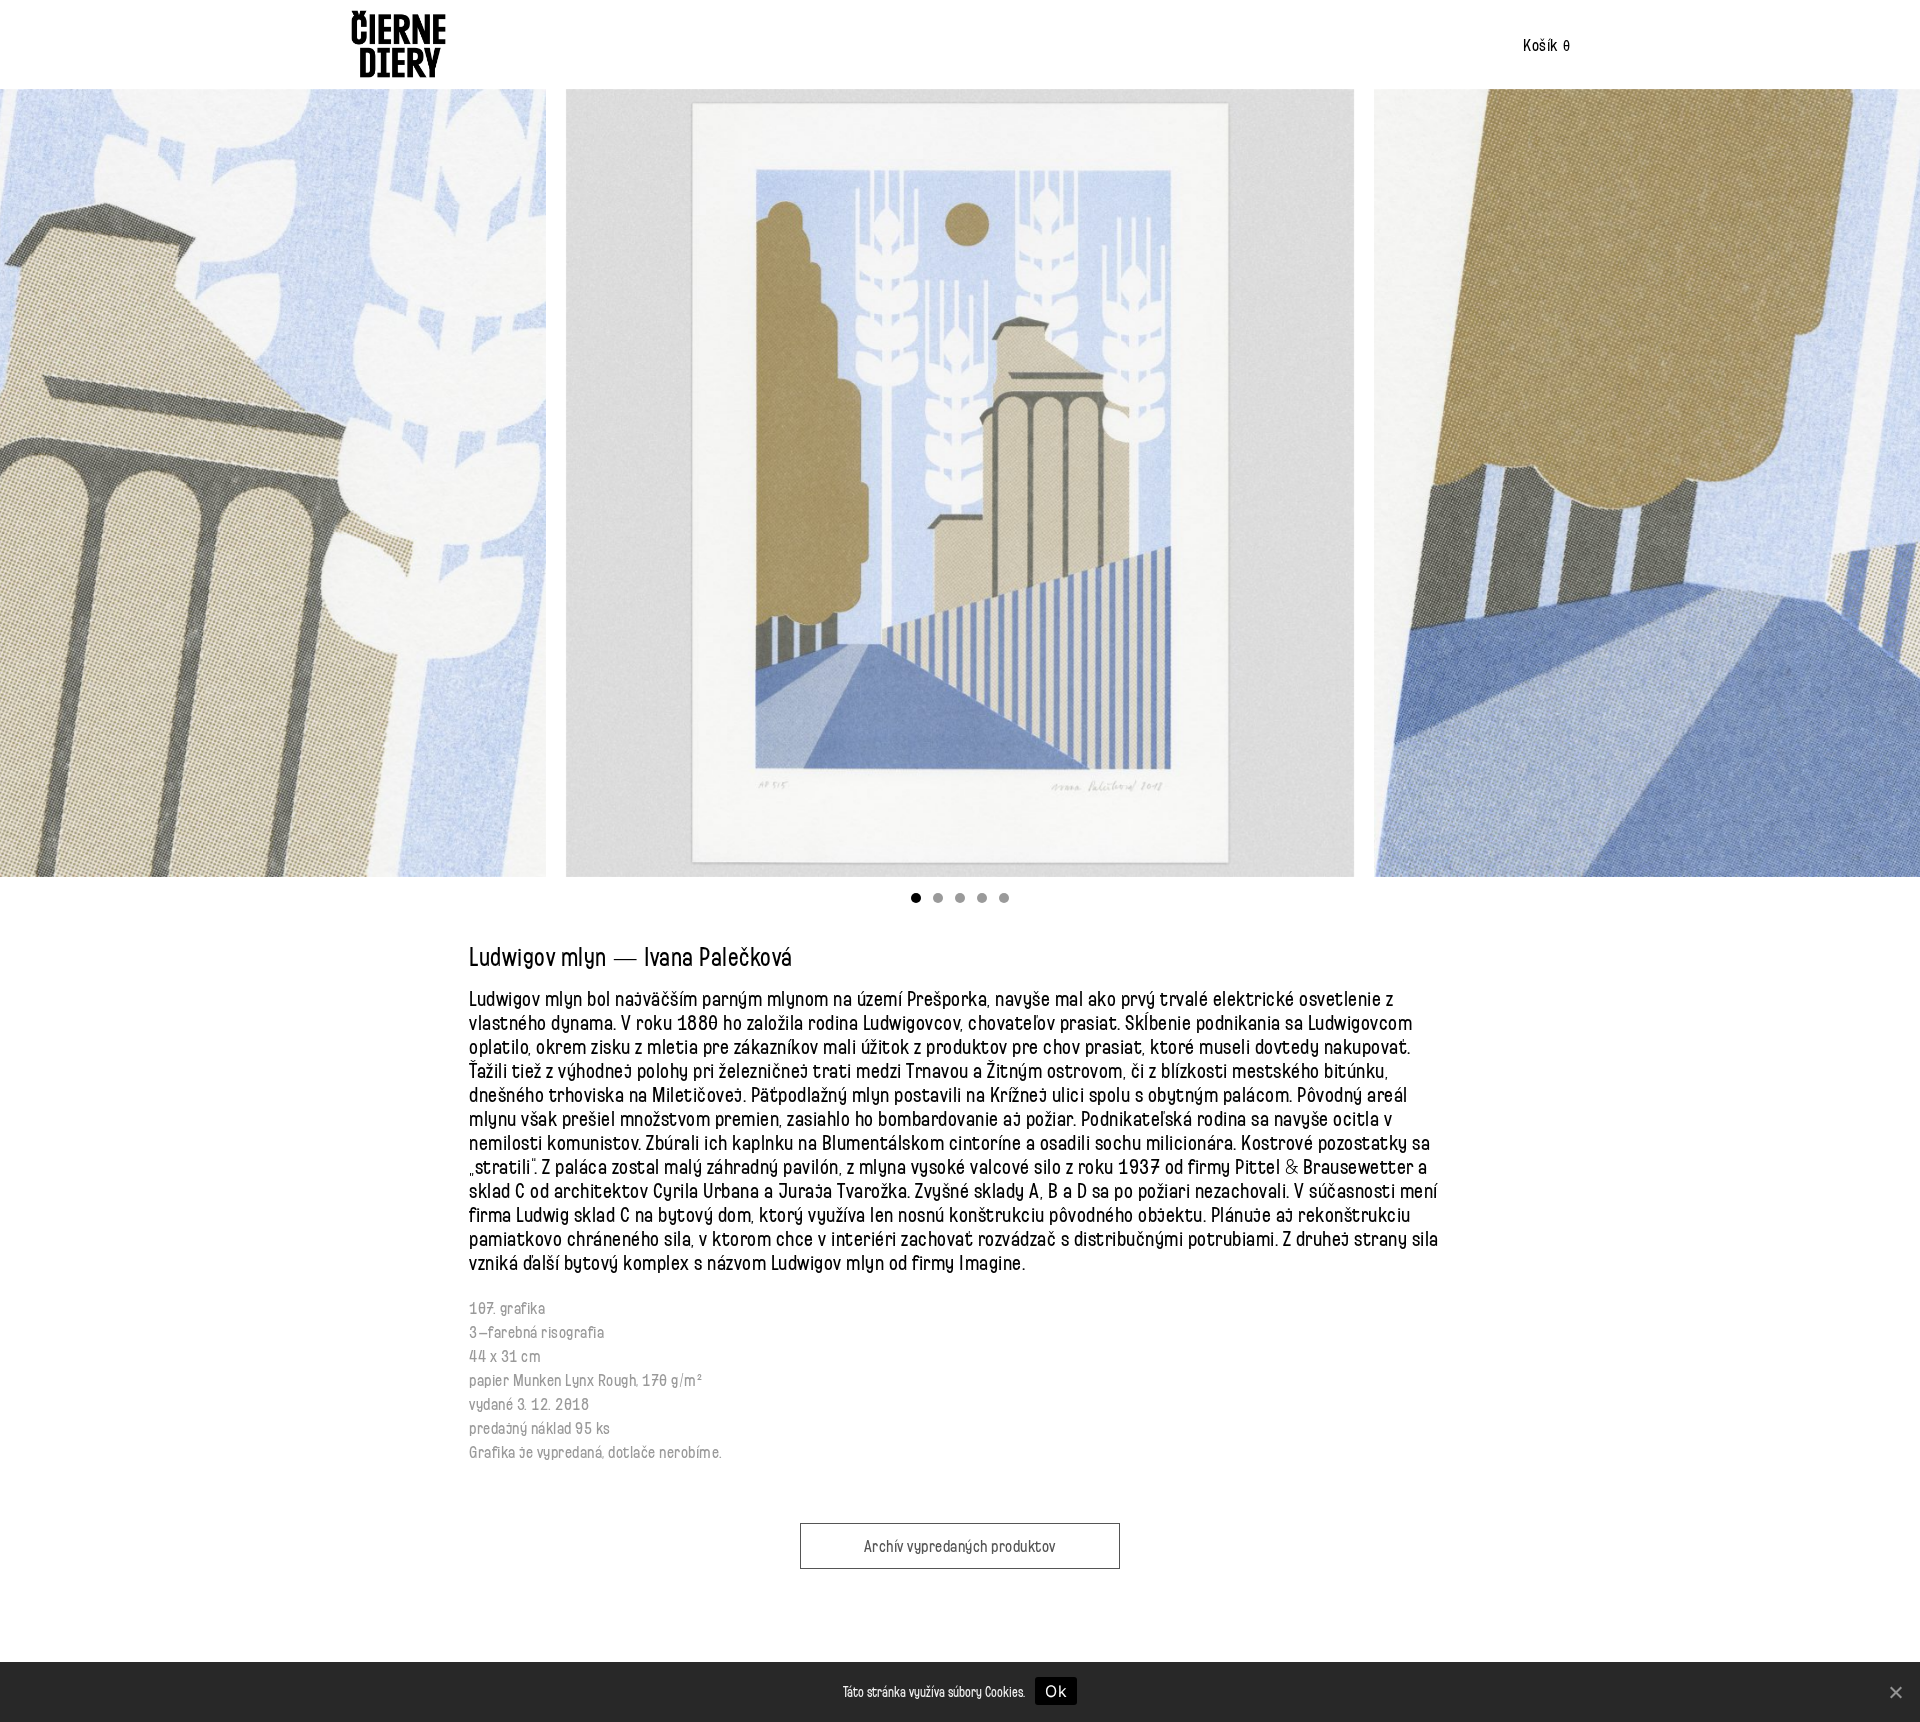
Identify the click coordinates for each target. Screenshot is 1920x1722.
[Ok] (1895, 1692)
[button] (916, 898)
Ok (1056, 1691)
